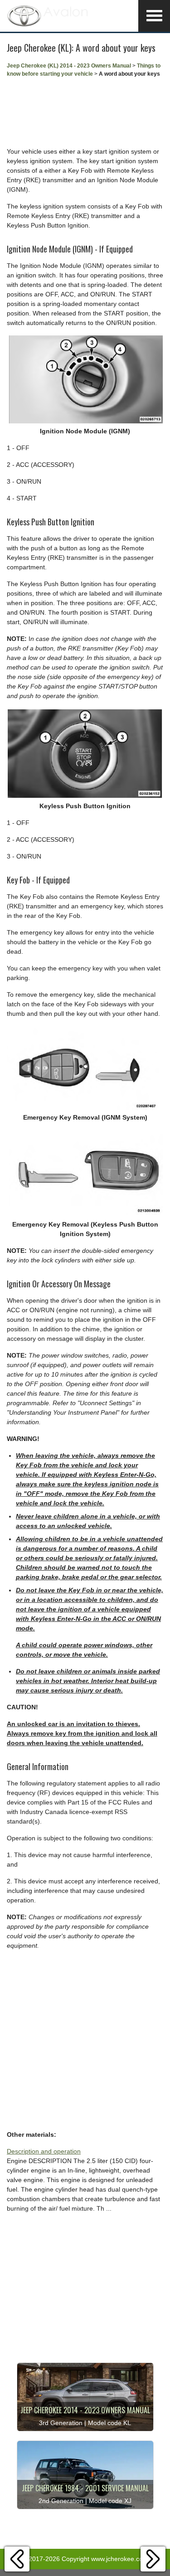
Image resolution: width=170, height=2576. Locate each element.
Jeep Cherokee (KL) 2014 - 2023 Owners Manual (69, 66)
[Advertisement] (85, 112)
